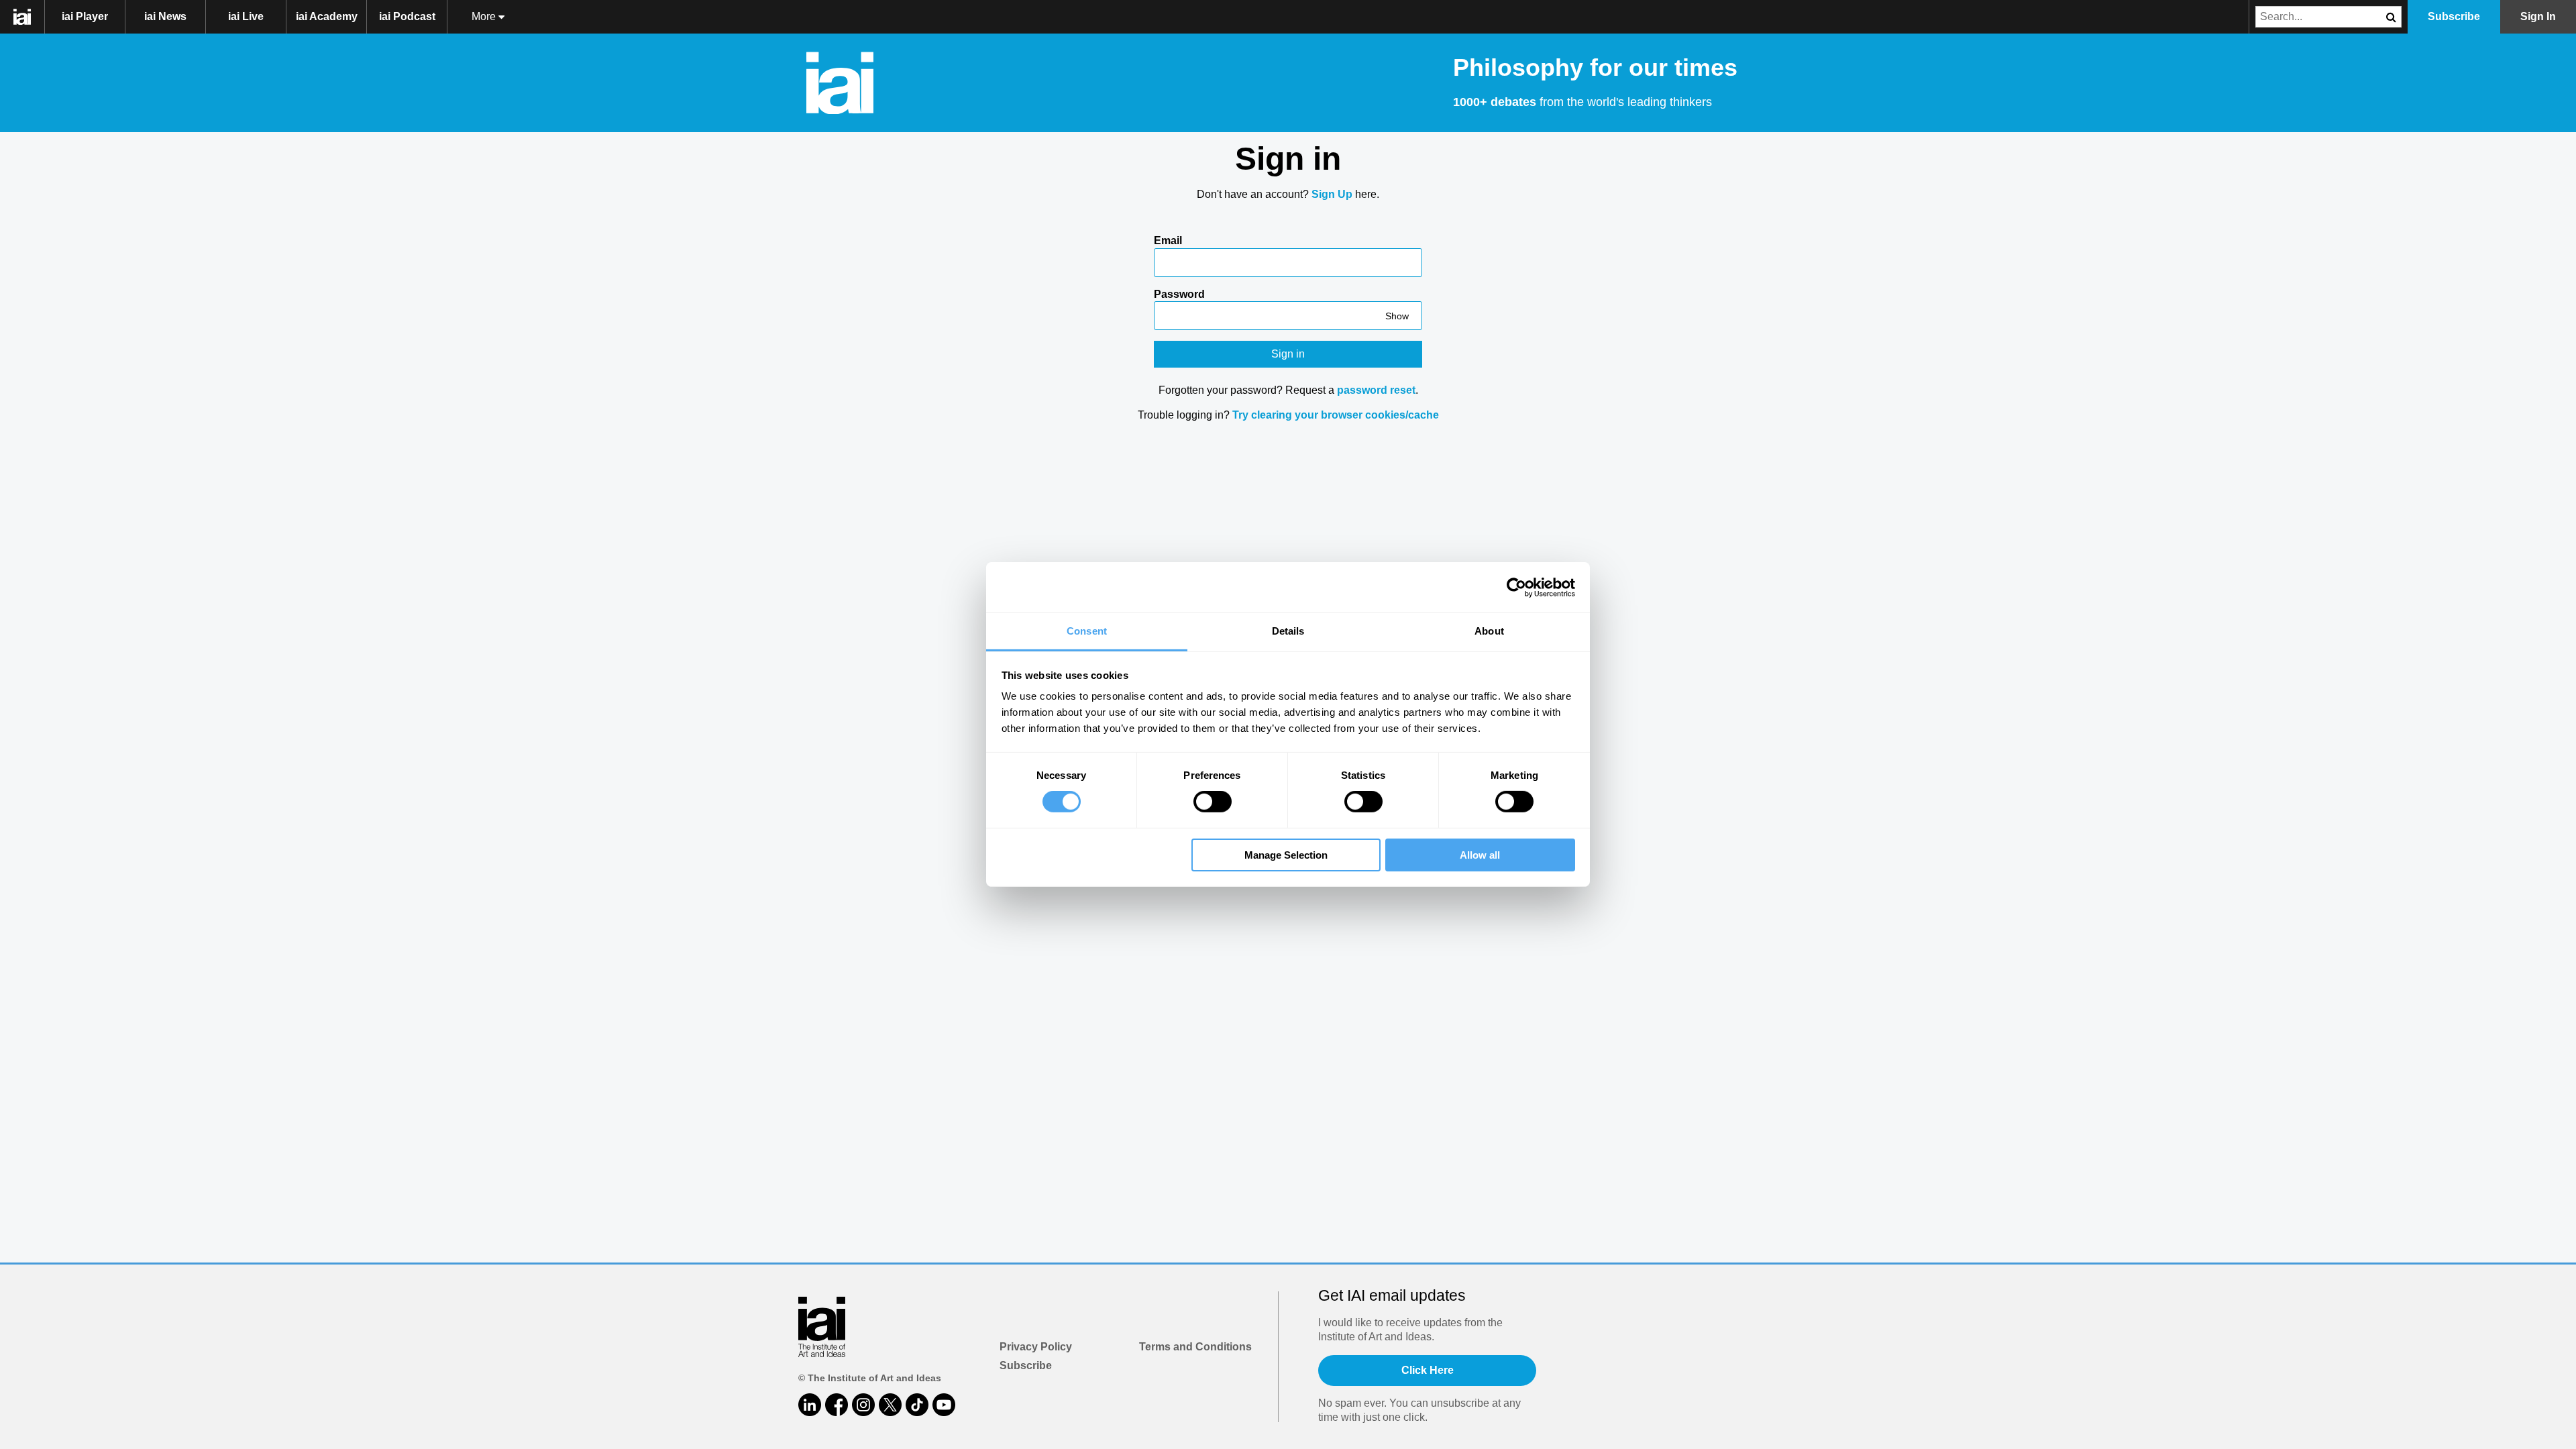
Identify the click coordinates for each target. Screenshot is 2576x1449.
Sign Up (1332, 194)
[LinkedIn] (810, 1405)
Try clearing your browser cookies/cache (1336, 415)
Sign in (1288, 354)
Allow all (1480, 855)
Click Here (1428, 1370)
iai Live (246, 16)
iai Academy (327, 16)
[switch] (1213, 802)
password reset (1376, 390)
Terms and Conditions (1195, 1347)
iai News (165, 16)
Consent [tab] (1087, 631)
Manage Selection (1286, 855)
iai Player (85, 16)
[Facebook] (837, 1405)
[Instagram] (863, 1405)
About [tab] (1489, 631)
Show (1397, 316)
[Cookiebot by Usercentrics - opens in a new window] (1516, 587)
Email (1168, 240)
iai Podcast (407, 16)
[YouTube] (944, 1405)
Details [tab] (1288, 631)
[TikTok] (917, 1405)
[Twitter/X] (890, 1405)
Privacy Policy (1036, 1347)
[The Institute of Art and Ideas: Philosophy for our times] (29, 17)
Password (1179, 294)
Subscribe (1026, 1365)
